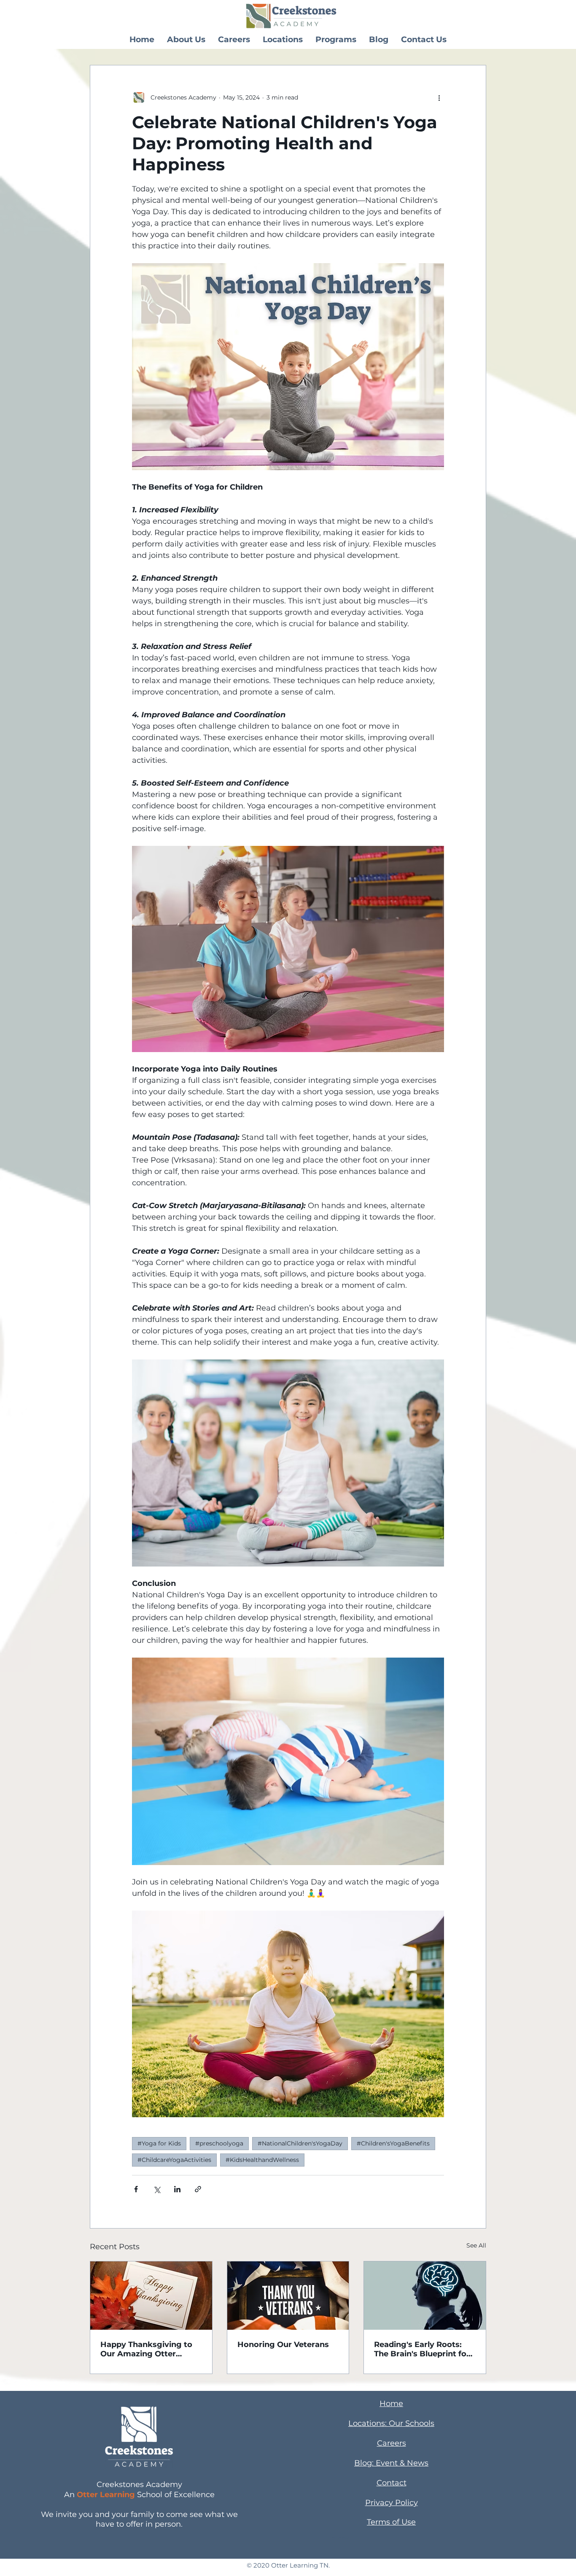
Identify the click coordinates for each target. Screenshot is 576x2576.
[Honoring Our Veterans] (288, 2296)
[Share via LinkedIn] (177, 2189)
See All (476, 2245)
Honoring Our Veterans (283, 2345)
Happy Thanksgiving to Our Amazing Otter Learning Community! (146, 2349)
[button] (186, 39)
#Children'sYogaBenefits (393, 2143)
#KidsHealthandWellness (262, 2160)
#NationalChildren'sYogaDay (300, 2143)
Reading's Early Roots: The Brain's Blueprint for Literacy (422, 2349)
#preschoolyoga (219, 2143)
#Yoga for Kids (159, 2143)
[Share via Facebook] (136, 2189)
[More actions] (439, 97)
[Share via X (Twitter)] (157, 2189)
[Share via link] (198, 2189)
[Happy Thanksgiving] (151, 2296)
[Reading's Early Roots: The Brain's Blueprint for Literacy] (425, 2296)
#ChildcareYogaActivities (174, 2160)
